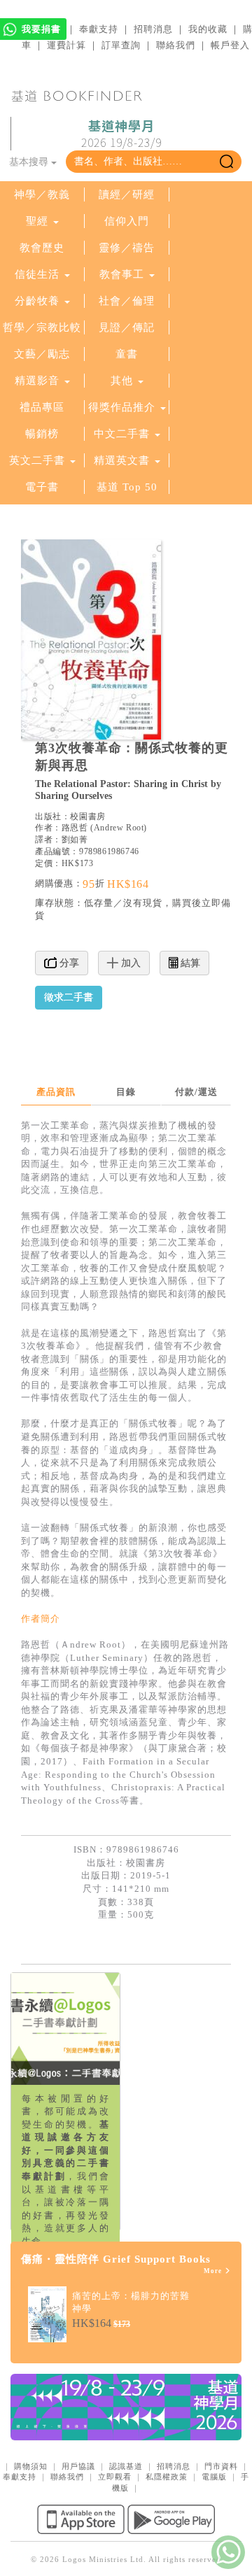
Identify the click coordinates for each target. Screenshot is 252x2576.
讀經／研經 (127, 194)
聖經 (37, 221)
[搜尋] (226, 162)
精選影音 (37, 381)
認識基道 (126, 2466)
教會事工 (122, 274)
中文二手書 (124, 434)
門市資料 (221, 2466)
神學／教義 (42, 194)
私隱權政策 (167, 2477)
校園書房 (87, 816)
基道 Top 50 (127, 487)
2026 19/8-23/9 (121, 134)
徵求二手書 (69, 997)
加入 (129, 963)
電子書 (42, 487)
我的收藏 (208, 29)
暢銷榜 (42, 434)
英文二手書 (39, 460)
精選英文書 (124, 460)
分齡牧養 (37, 301)
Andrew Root (119, 828)
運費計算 (66, 45)
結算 (189, 963)
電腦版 (214, 2477)
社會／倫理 (127, 301)
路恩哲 (75, 828)
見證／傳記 (127, 327)
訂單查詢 (121, 45)
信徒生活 (37, 274)
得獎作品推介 (122, 407)
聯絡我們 (176, 45)
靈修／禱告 (127, 248)
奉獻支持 (99, 29)
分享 (68, 963)
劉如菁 (75, 840)
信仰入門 (127, 221)
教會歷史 (42, 248)
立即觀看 (115, 2477)
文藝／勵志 (42, 354)
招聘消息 (153, 29)
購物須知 (31, 2466)
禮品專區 (42, 407)
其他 (122, 381)
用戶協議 (78, 2466)
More (214, 2271)
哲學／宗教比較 (42, 327)
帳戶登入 (230, 45)
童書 (127, 354)
